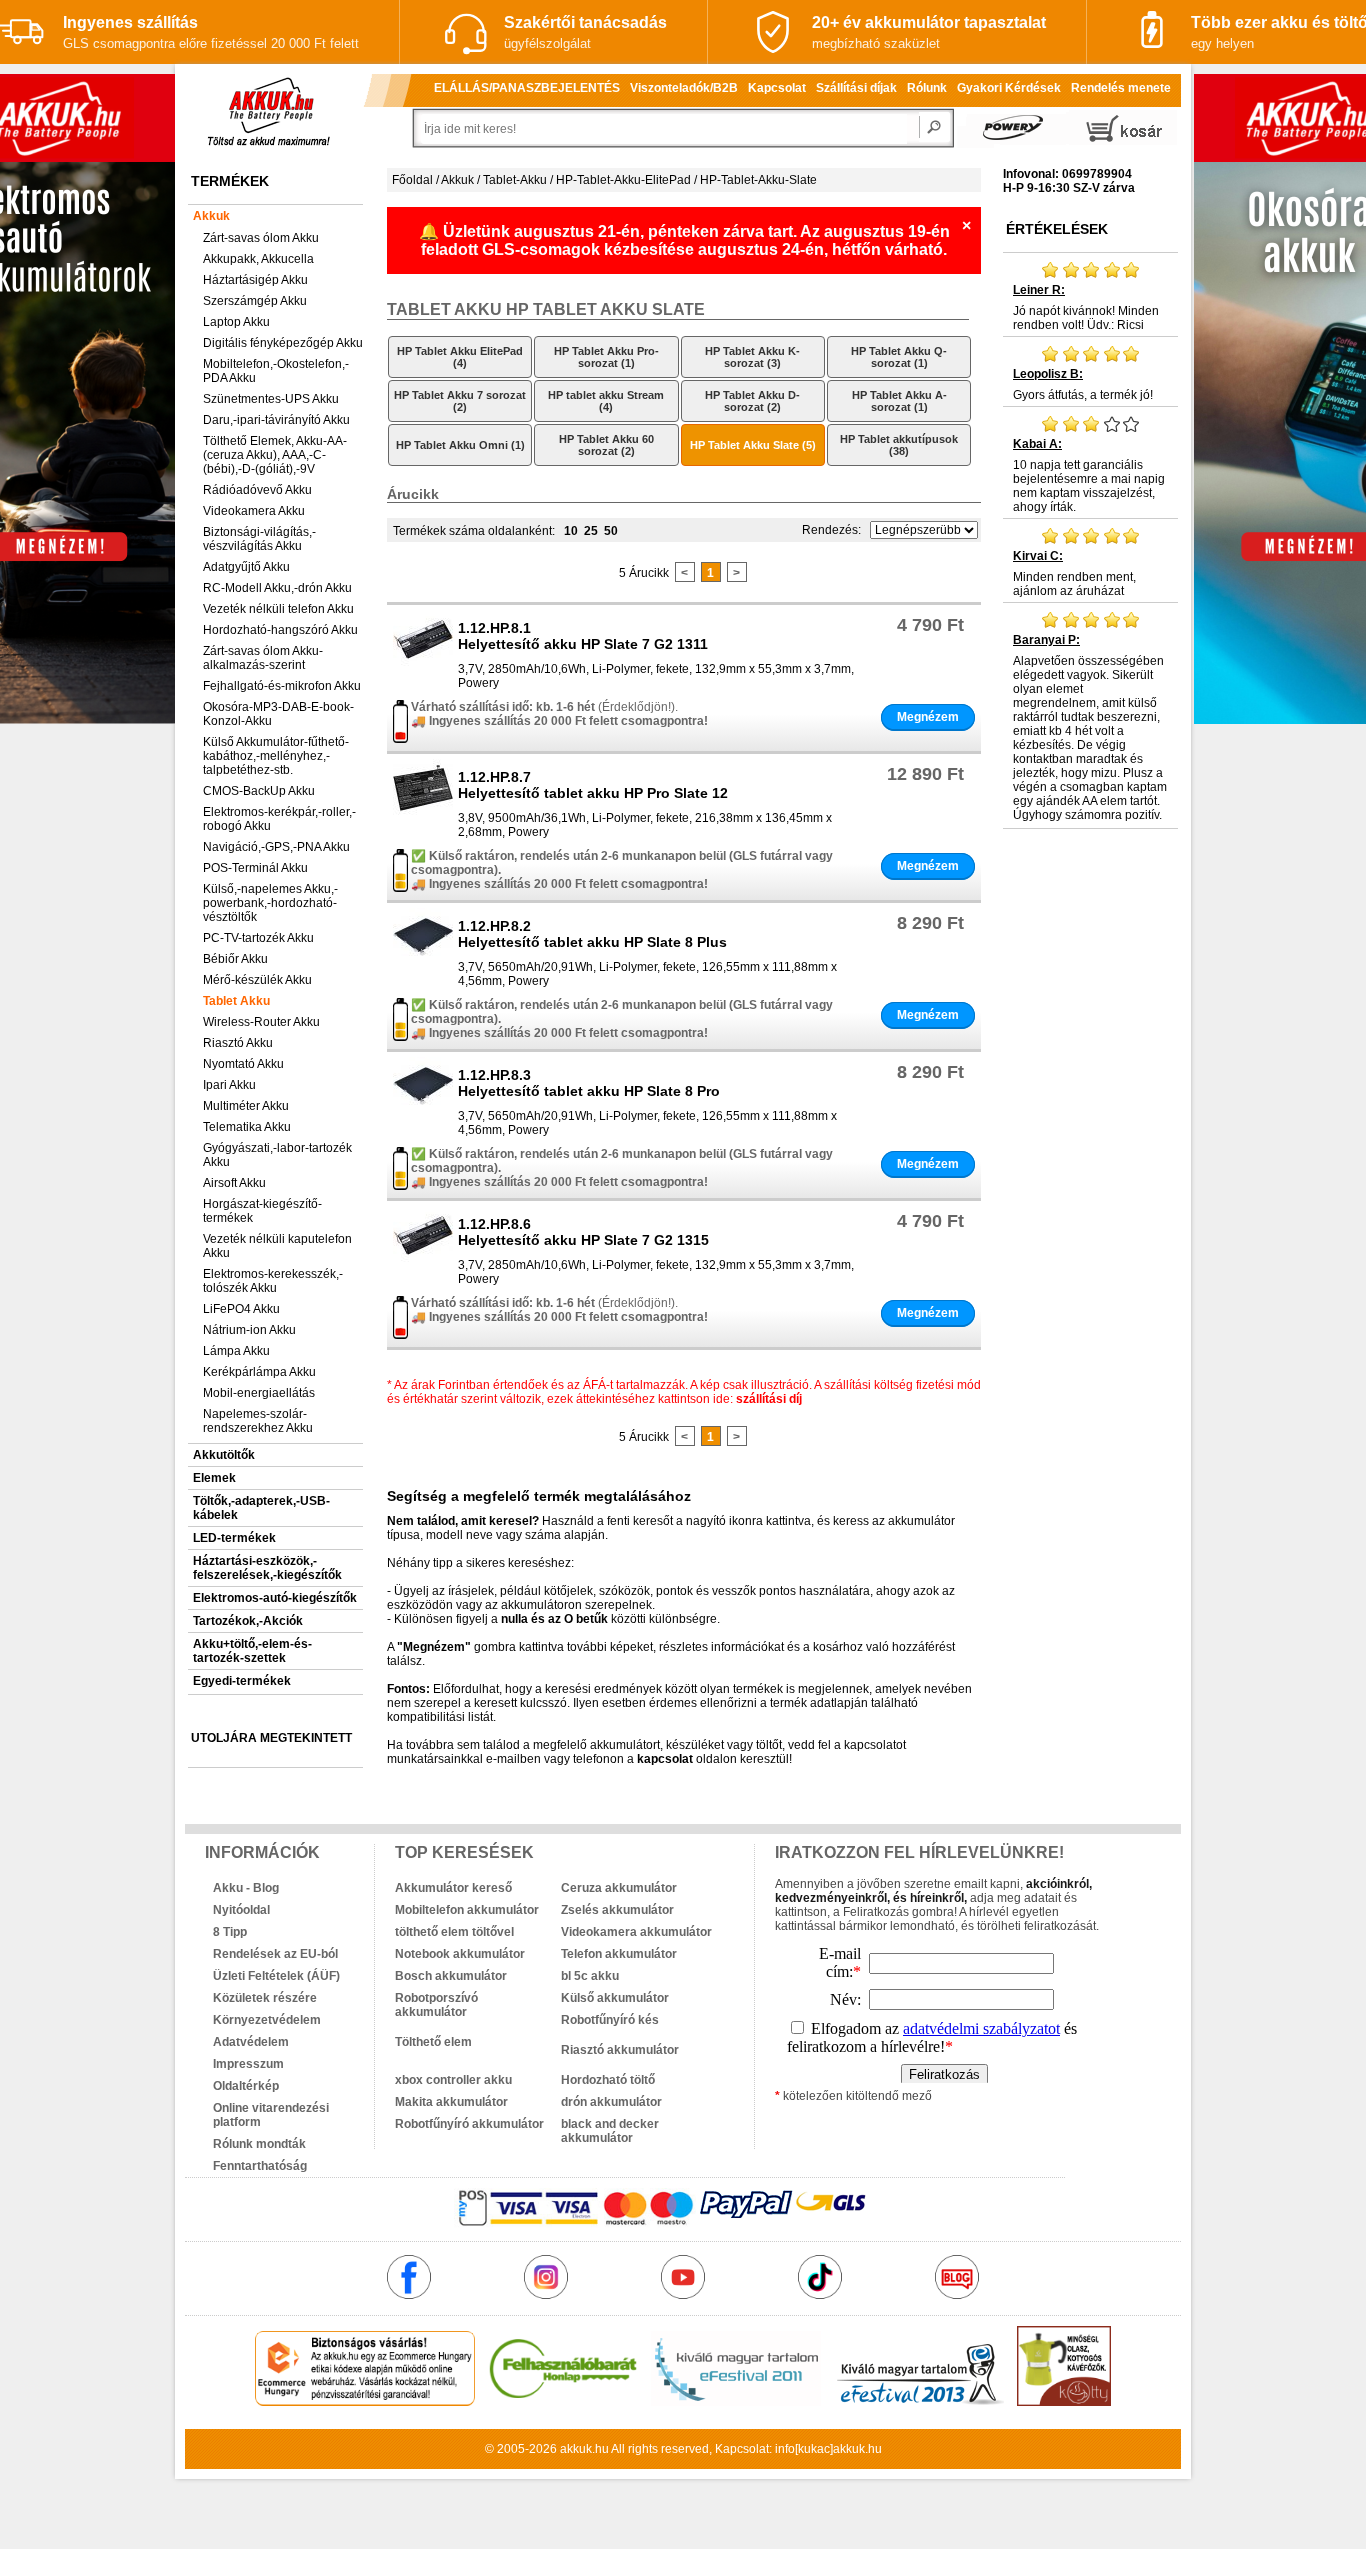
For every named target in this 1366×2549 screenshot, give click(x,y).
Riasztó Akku (238, 1043)
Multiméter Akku (246, 1106)
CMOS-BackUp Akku (259, 791)
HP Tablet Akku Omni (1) (460, 445)
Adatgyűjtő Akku (246, 567)
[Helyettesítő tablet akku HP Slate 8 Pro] (423, 1113)
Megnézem (928, 717)
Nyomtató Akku (243, 1064)
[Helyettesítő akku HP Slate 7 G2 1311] (423, 666)
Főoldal (412, 180)
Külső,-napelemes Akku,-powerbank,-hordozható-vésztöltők (270, 903)
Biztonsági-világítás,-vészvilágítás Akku (259, 539)
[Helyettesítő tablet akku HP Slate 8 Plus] (423, 964)
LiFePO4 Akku (241, 1309)
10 (571, 531)
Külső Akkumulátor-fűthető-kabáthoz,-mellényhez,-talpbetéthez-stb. (276, 756)
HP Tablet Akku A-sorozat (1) (899, 401)
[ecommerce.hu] (365, 2402)
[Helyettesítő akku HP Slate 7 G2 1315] (423, 1262)
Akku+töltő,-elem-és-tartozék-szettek (252, 1651)
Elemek (214, 1478)
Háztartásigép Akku (255, 280)
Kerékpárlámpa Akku (259, 1372)
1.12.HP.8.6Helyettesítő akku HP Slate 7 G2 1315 (583, 1232)
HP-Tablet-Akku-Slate (758, 180)
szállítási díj (769, 1399)
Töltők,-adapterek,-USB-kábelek (261, 1508)
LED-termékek (234, 1538)
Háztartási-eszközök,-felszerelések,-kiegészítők (267, 1568)
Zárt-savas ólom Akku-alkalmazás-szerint (263, 658)
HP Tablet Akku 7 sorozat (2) (460, 401)
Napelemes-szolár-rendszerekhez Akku (258, 1421)
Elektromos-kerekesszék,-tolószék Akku (273, 1281)
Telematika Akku (247, 1127)
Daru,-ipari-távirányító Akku (276, 420)
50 (611, 531)
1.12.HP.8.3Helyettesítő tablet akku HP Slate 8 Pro (589, 1083)
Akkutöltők (224, 1455)
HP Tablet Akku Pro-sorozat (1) (606, 357)
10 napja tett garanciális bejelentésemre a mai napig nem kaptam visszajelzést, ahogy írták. (1089, 475)
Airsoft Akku (234, 1183)
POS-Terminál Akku (255, 868)
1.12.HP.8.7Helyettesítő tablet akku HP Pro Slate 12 (593, 785)
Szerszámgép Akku (255, 301)
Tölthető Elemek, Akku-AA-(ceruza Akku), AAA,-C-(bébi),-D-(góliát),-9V (275, 455)
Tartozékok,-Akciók (248, 1621)
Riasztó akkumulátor (620, 2050)
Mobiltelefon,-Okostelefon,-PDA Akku (276, 371)
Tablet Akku (236, 1001)
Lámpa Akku (236, 1351)
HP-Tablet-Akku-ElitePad (623, 180)
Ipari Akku (229, 1085)
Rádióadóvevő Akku (257, 490)
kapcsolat (665, 1759)
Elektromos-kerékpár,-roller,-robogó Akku (279, 819)
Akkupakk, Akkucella (258, 259)
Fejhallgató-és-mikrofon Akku (282, 686)
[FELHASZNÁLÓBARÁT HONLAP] (563, 2402)
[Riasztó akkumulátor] (644, 2035)
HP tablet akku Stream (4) (606, 401)
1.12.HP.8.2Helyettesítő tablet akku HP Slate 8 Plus (592, 934)
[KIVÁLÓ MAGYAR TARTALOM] (736, 2402)
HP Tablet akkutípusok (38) (899, 445)
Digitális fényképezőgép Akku (283, 343)
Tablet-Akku (515, 180)
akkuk (576, 2449)
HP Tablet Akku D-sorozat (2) (752, 401)
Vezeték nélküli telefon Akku (278, 609)
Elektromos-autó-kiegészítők (275, 1598)
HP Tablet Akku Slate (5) (753, 445)
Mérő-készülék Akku (257, 980)
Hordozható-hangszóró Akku (280, 630)
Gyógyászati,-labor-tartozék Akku (277, 1155)
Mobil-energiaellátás (259, 1393)
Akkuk (211, 216)
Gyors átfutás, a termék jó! (1083, 384)
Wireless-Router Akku (261, 1022)
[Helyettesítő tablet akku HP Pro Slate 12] (423, 815)
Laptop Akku (236, 322)
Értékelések (1057, 229)
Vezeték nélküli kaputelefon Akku (277, 1246)
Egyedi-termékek (242, 1681)
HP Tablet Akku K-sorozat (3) (752, 357)
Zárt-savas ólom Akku (261, 238)
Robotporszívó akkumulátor (436, 2005)
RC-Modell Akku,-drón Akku (277, 588)
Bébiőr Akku (235, 959)
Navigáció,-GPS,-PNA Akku (276, 847)
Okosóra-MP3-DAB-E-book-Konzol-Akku (278, 714)
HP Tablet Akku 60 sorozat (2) (606, 445)
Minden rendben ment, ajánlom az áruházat (1074, 573)
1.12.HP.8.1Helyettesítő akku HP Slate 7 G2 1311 (583, 636)
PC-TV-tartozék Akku (258, 938)
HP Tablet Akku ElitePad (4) (460, 357)
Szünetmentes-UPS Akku (271, 399)
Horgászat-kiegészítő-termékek (262, 1211)
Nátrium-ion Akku (249, 1330)
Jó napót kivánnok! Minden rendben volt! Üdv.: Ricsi (1086, 307)
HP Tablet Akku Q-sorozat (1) (899, 357)
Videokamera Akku (254, 511)
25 (591, 531)
